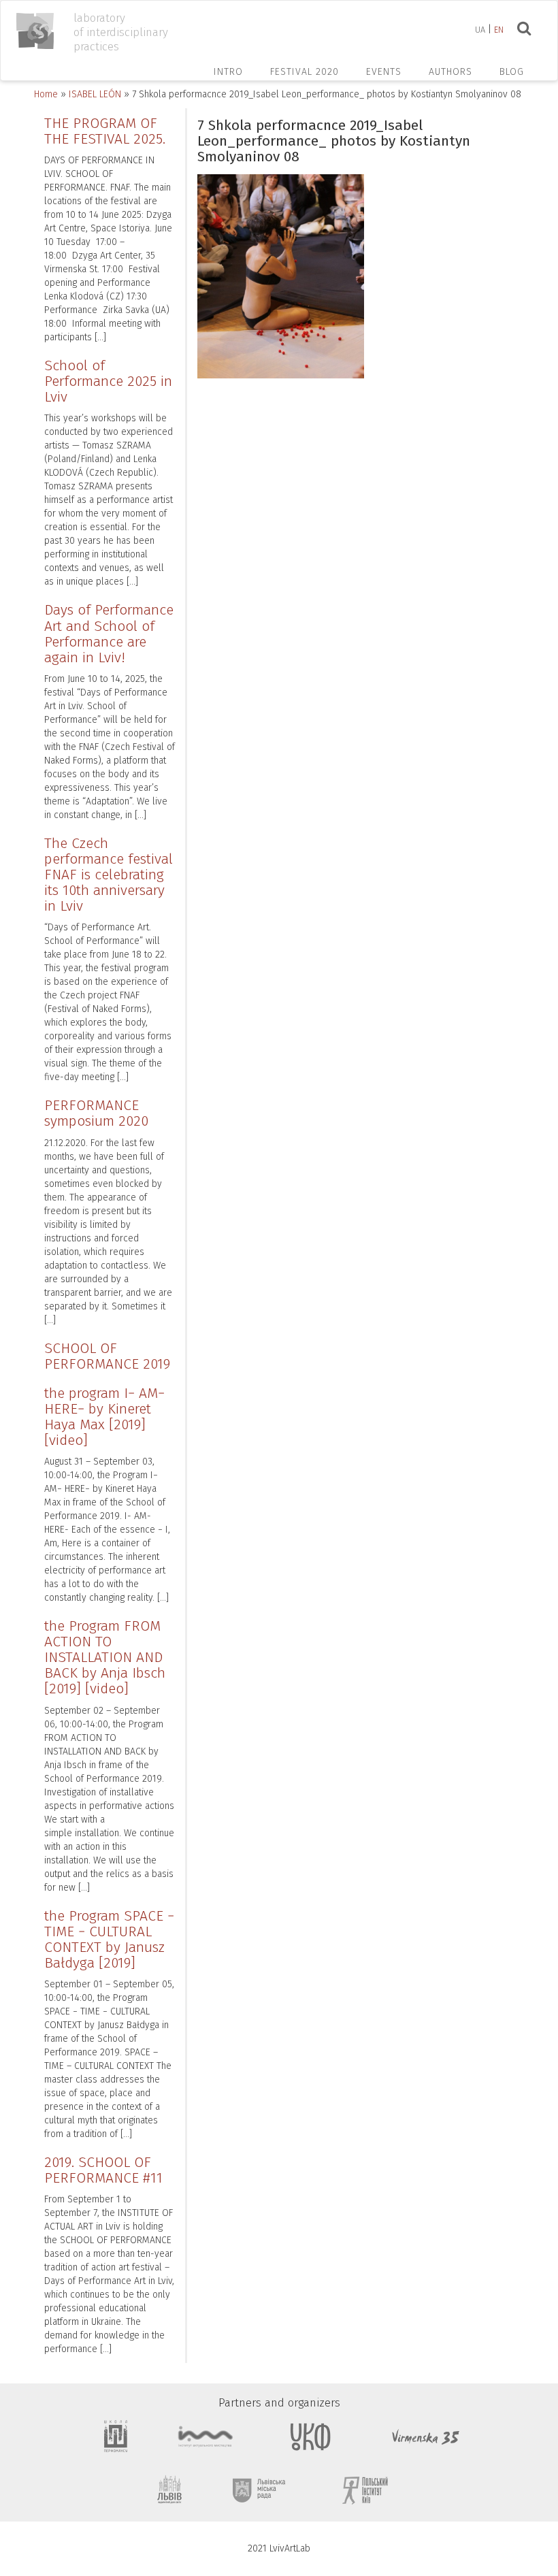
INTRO (228, 72)
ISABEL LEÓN (95, 94)
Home (46, 94)
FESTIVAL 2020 (305, 72)
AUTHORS (450, 72)
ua (480, 30)
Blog (512, 72)
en (499, 30)
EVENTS (384, 72)
